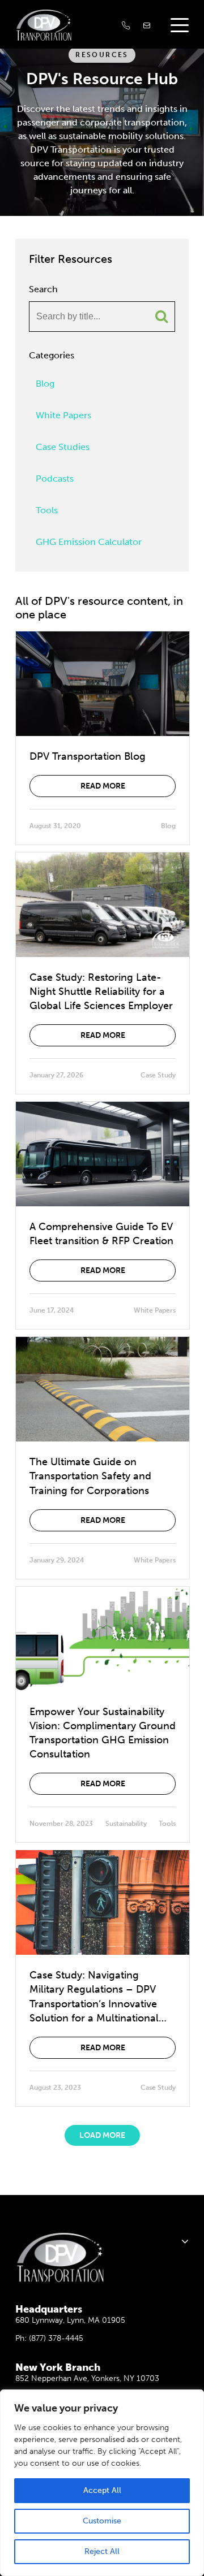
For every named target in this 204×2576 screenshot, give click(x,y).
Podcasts (55, 479)
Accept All (102, 2490)
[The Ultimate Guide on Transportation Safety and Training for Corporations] (103, 1389)
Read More (103, 786)
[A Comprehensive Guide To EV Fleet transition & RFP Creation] (103, 1154)
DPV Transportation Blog (88, 756)
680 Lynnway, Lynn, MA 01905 (70, 2320)
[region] (102, 2483)
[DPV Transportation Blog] (103, 684)
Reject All (102, 2551)
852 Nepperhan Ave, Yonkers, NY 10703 (87, 2378)
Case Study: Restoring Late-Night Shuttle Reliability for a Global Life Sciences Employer (101, 992)
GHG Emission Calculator (89, 542)
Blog (45, 384)
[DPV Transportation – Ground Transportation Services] (52, 25)
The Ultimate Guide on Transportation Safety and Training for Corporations (90, 1476)
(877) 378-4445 (56, 2338)
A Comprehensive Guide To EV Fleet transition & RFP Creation (101, 1234)
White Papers (63, 415)
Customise (102, 2521)
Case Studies (63, 447)
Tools (47, 510)
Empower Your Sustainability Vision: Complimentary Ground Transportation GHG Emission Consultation (103, 1733)
